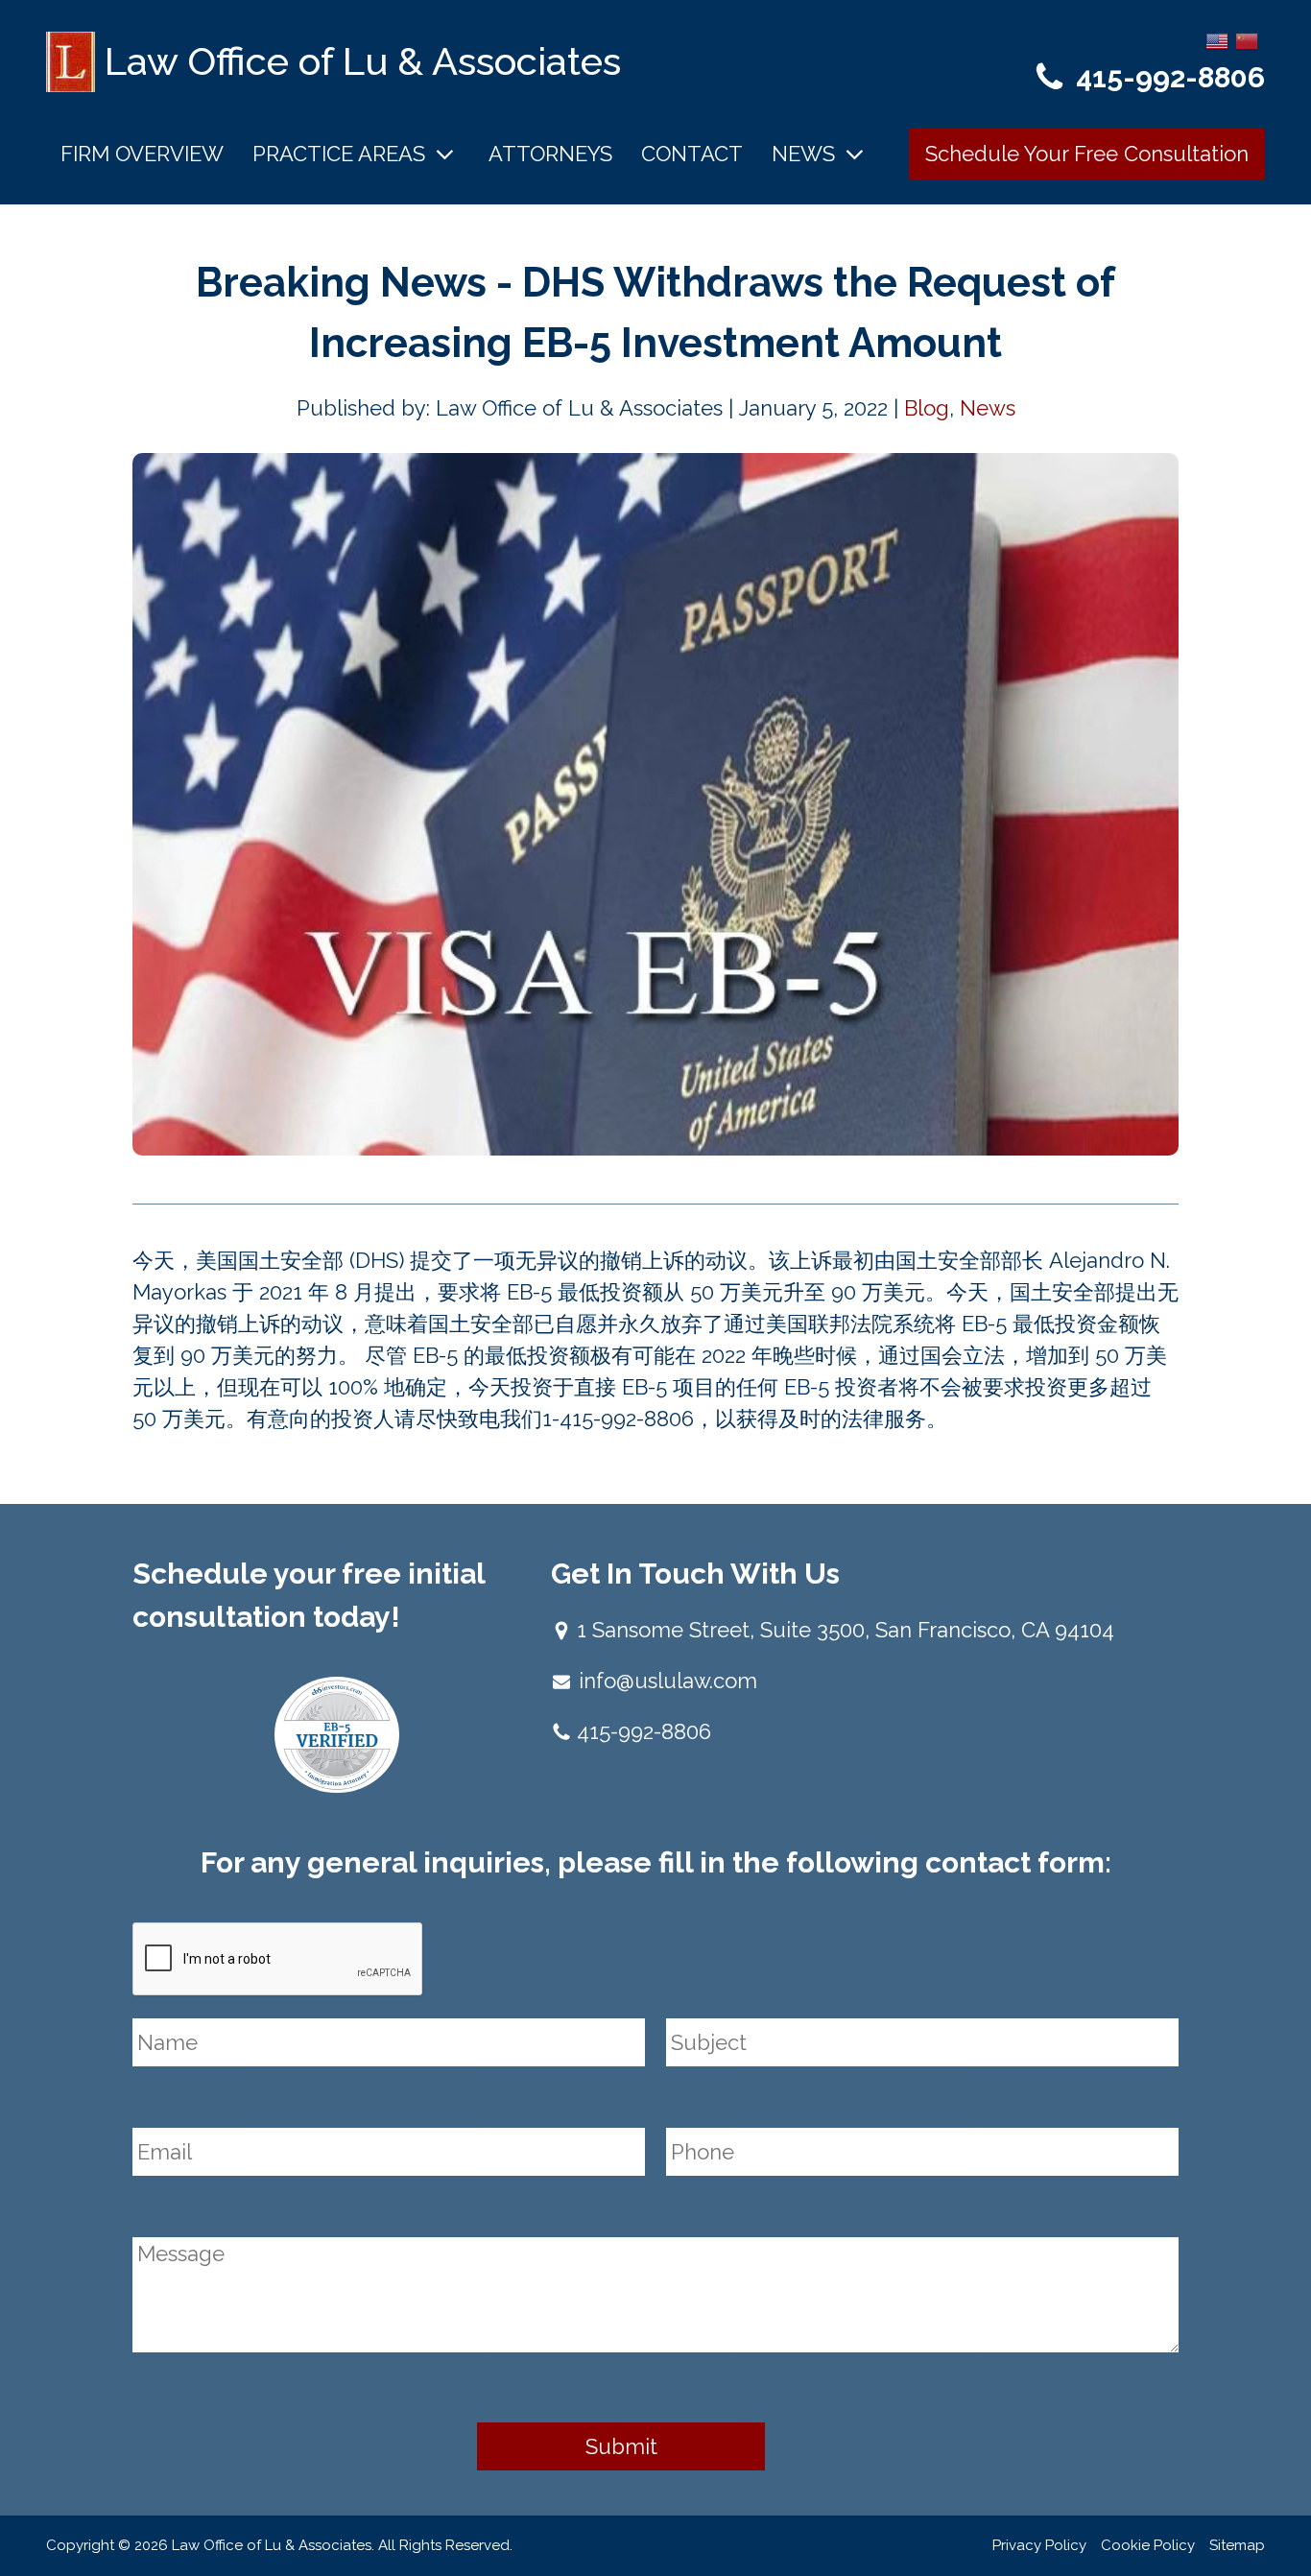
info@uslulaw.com (668, 1681)
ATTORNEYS (550, 154)
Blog (927, 408)
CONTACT (692, 154)
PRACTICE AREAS (339, 154)
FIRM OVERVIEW (142, 154)
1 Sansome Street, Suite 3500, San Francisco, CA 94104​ (846, 1630)
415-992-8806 (1170, 77)
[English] (1218, 39)
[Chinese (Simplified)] (1248, 39)
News (988, 408)
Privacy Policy (1039, 2545)
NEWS (803, 154)
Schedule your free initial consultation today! (309, 1595)
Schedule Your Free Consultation (1087, 154)
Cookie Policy (1148, 2545)
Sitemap (1237, 2545)
